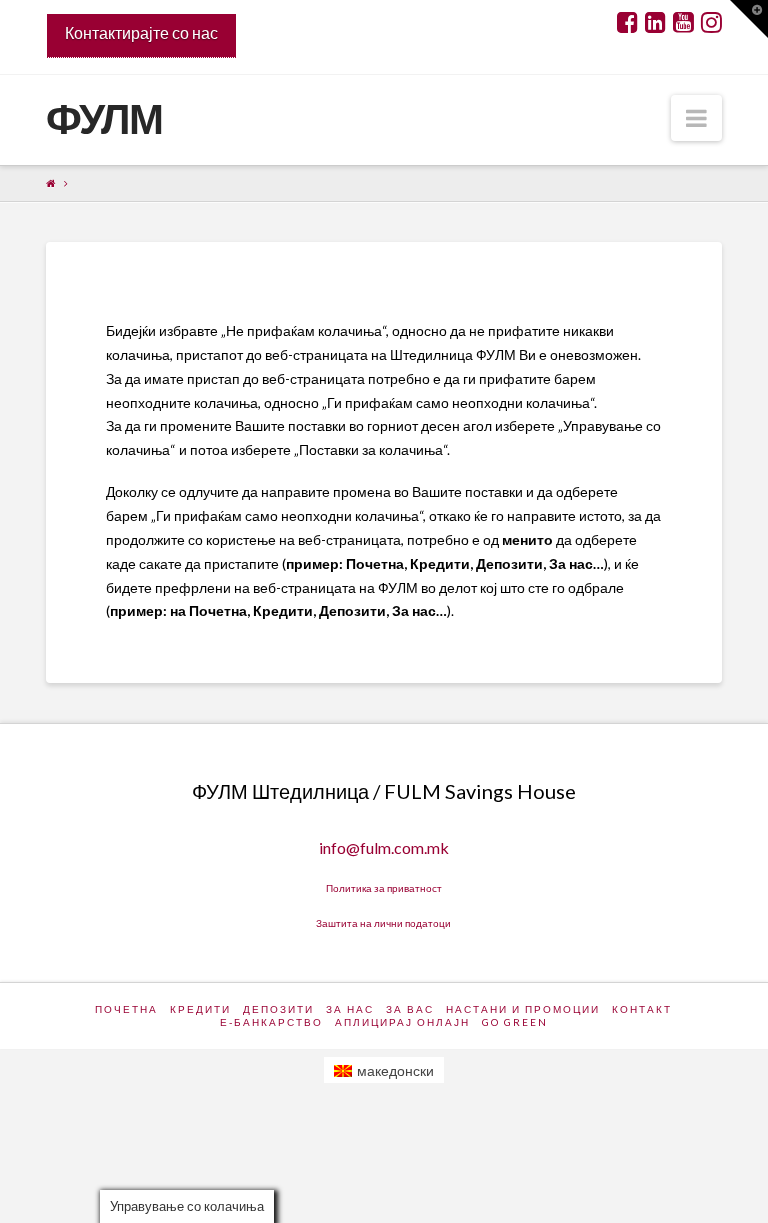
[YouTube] (683, 22)
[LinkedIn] (655, 22)
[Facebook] (627, 22)
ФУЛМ (104, 118)
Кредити (200, 1009)
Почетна (126, 1009)
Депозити (278, 1009)
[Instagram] (711, 22)
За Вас (410, 1009)
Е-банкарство (271, 1022)
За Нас (350, 1009)
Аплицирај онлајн (402, 1022)
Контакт (642, 1009)
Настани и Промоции (523, 1009)
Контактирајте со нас (141, 32)
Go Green (515, 1022)
